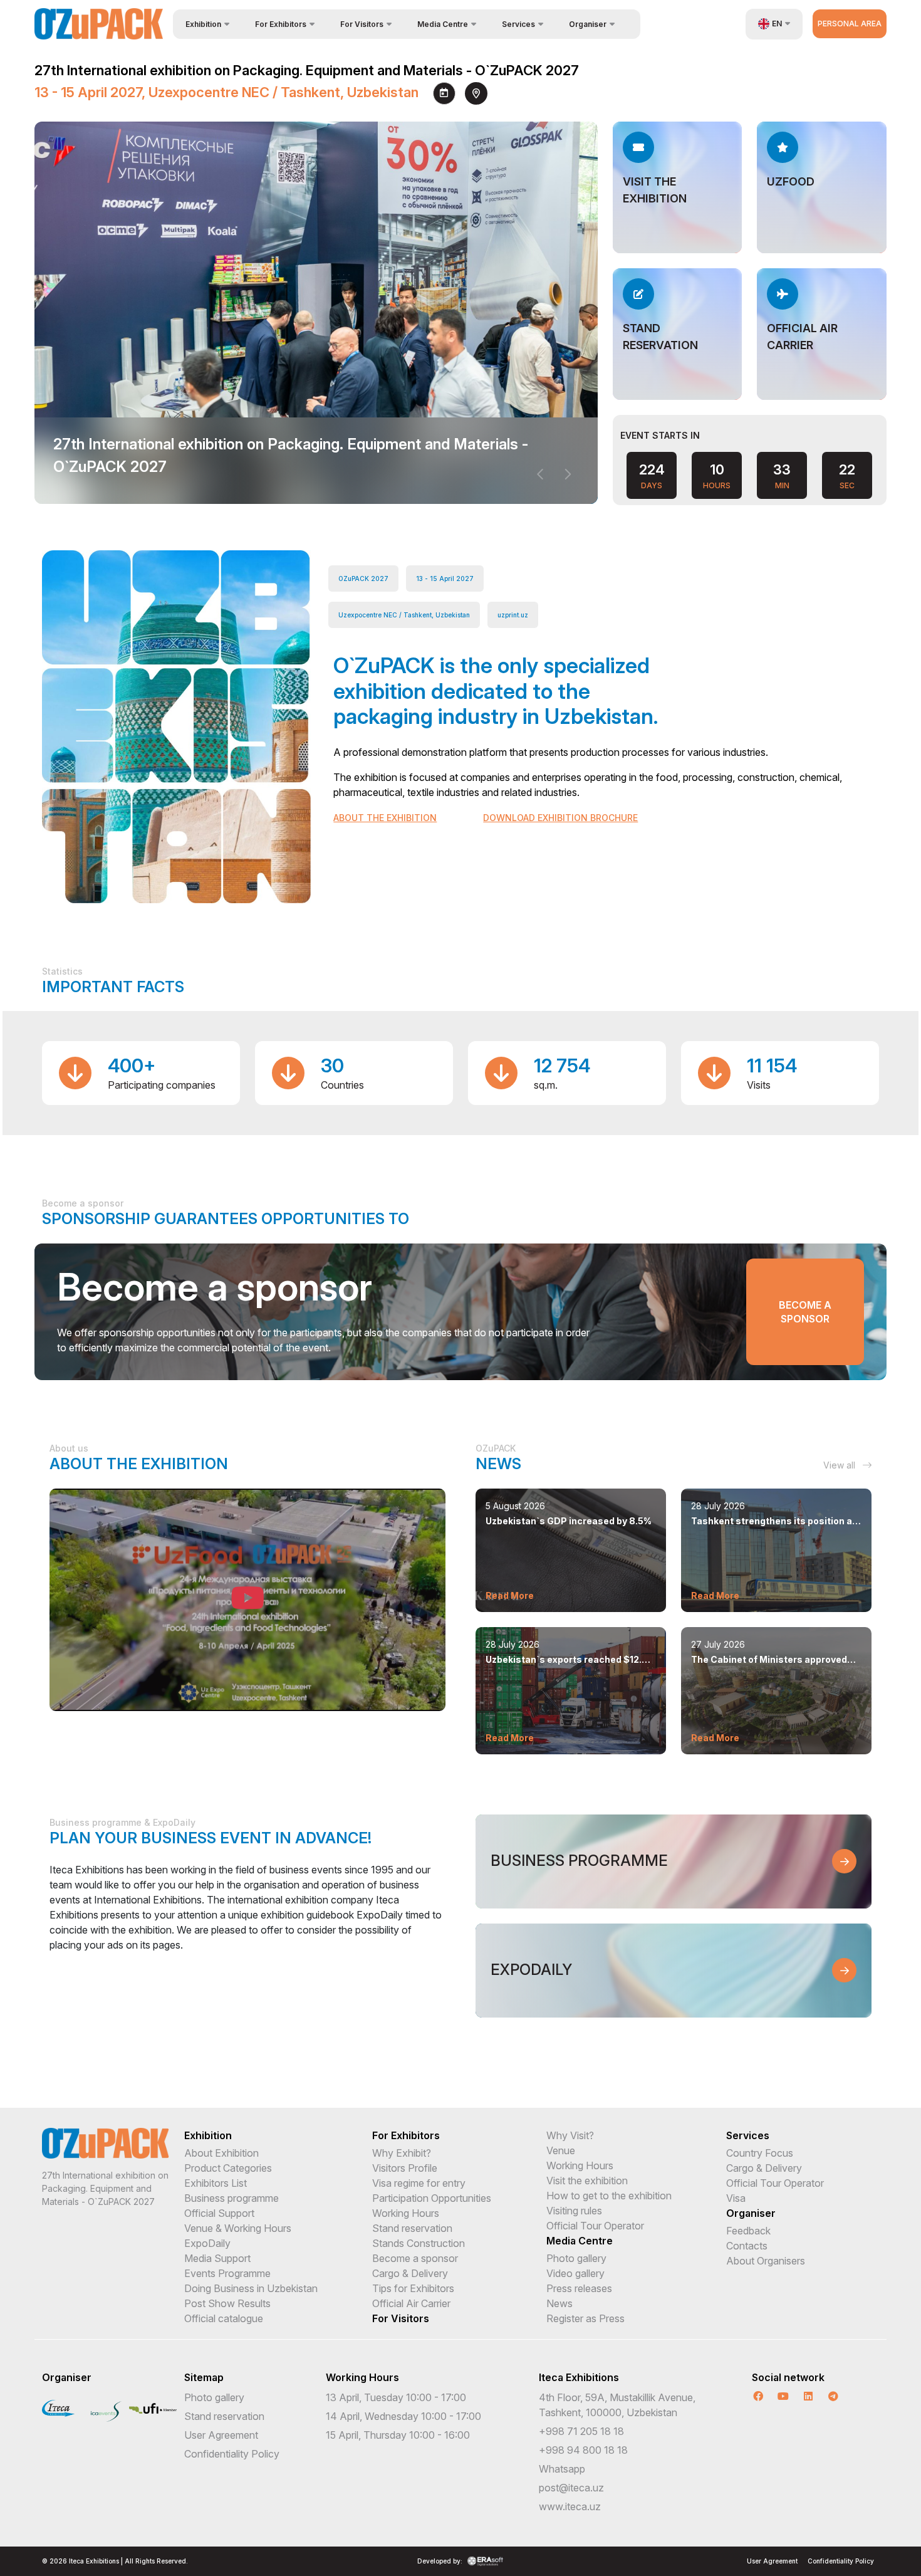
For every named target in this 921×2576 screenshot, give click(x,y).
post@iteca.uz (571, 2488)
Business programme (232, 2198)
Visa (736, 2198)
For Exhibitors (406, 2135)
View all (840, 1465)
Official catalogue (224, 2318)
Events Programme (227, 2273)
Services (748, 2135)
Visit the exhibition (587, 2181)
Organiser (751, 2213)
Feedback (748, 2231)
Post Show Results (227, 2303)
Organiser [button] (588, 24)
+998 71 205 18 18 (581, 2431)
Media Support (217, 2258)
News (559, 2303)
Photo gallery (576, 2258)
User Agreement (221, 2435)
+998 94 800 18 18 (583, 2450)
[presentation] (541, 474)
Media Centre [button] (443, 24)
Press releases (579, 2288)
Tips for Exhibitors (413, 2288)
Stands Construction (419, 2243)
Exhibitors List (216, 2183)
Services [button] (518, 24)
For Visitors (401, 2318)
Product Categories (228, 2168)
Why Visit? (570, 2135)
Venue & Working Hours (238, 2228)
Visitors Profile (405, 2168)
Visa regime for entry (419, 2183)
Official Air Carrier (411, 2303)
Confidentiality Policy (232, 2454)
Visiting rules (574, 2211)
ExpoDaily (207, 2243)
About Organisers (766, 2261)
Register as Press (585, 2318)
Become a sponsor (805, 1312)
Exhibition (208, 2135)
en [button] (777, 24)
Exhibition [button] (203, 24)
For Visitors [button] (362, 24)
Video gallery (575, 2273)
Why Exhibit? (402, 2153)
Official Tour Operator (595, 2226)
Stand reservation (412, 2228)
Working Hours (406, 2213)
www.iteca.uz (570, 2506)
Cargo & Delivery (410, 2273)
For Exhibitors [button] (281, 24)
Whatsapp (562, 2469)
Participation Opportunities (432, 2198)
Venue (561, 2150)
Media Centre (580, 2241)
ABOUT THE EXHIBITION (385, 818)
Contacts (747, 2246)
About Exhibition (221, 2153)
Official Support (219, 2213)
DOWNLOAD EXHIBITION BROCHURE (560, 818)
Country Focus (760, 2153)
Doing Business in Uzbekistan (251, 2288)
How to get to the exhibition (609, 2196)
